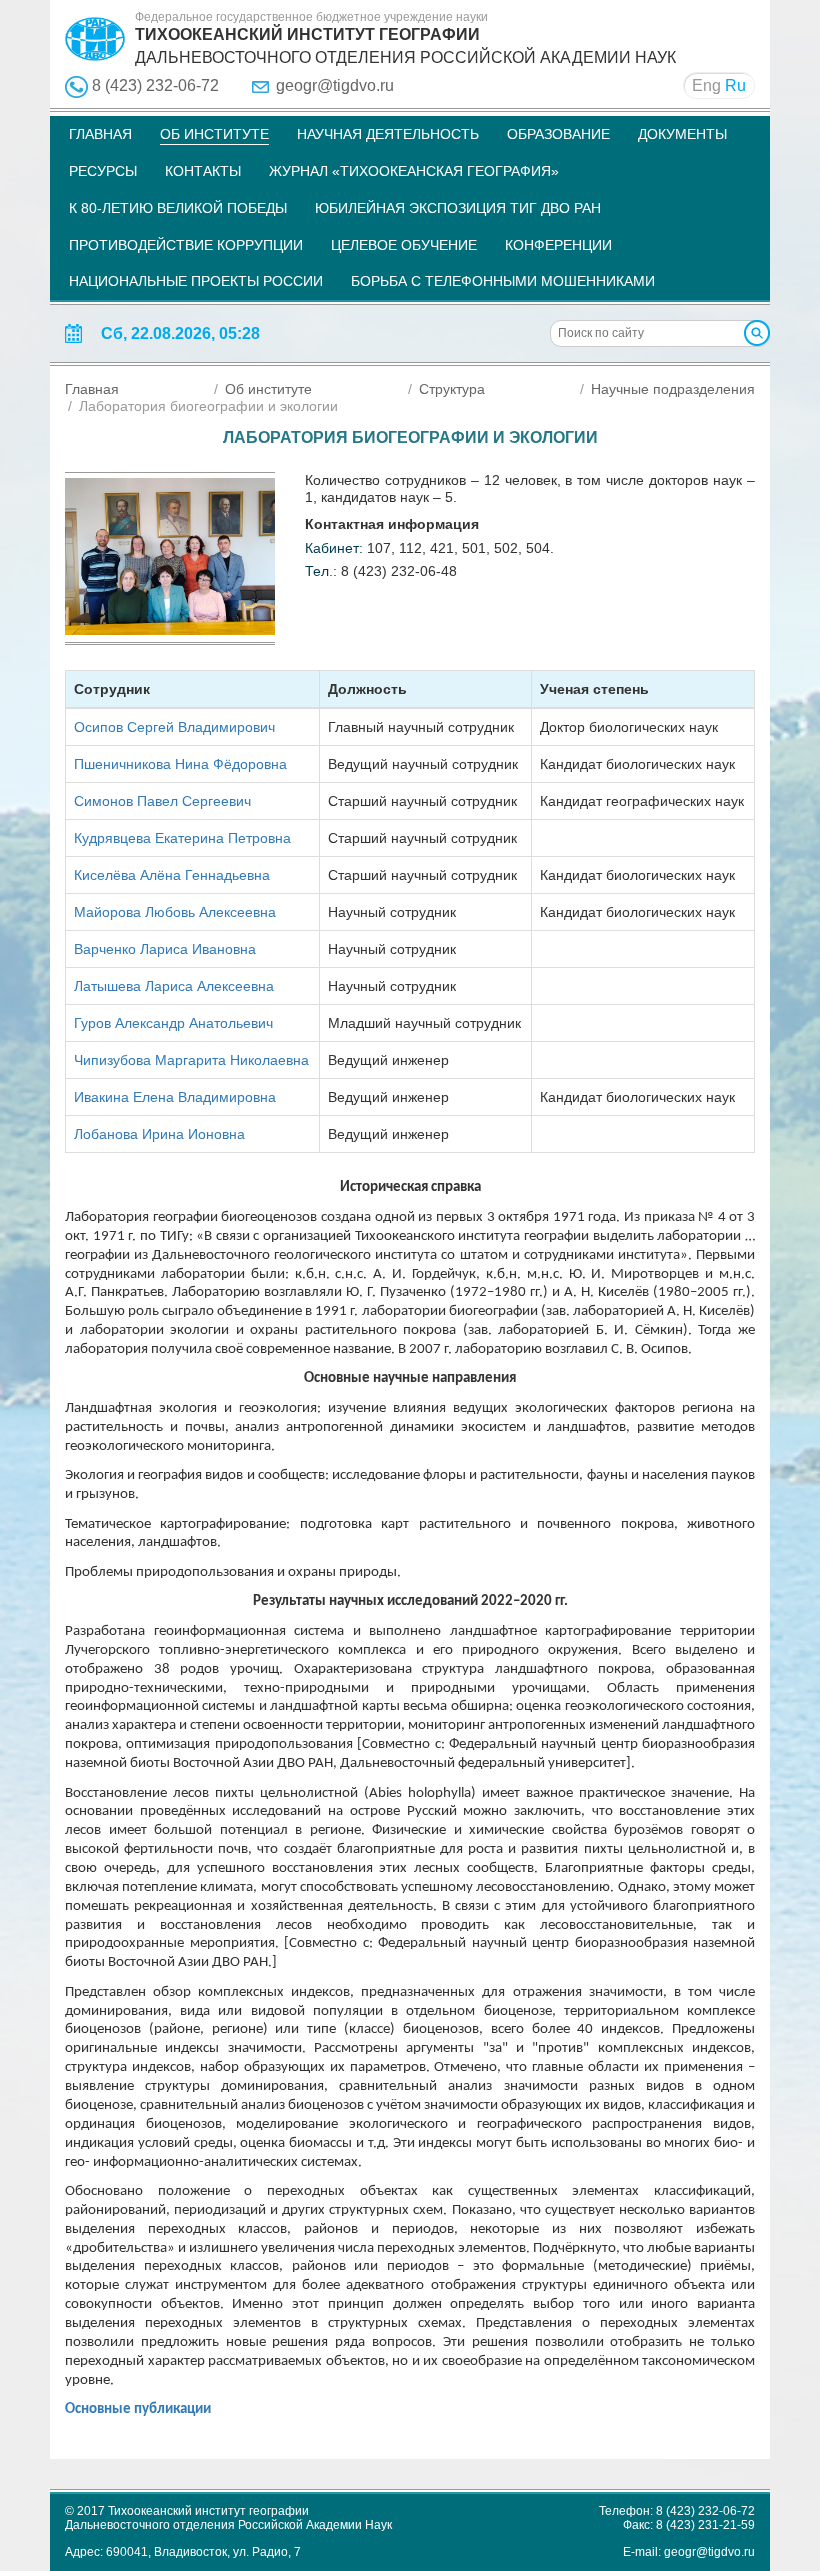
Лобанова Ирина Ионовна (159, 1134)
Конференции (558, 245)
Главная (100, 134)
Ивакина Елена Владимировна (175, 1097)
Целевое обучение (404, 245)
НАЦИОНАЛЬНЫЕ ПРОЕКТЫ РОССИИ (196, 281)
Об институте (214, 134)
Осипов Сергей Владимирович (174, 727)
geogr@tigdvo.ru (335, 85)
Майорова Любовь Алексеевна (175, 912)
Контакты (203, 171)
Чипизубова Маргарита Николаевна (191, 1060)
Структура (452, 389)
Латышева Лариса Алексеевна (174, 986)
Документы (682, 134)
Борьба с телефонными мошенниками (503, 281)
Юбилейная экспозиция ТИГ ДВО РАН (458, 208)
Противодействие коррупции (186, 245)
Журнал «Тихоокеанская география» (414, 171)
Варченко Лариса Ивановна (165, 949)
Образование (558, 134)
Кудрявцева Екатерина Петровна (182, 838)
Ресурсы (103, 171)
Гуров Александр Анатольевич (173, 1023)
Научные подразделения (673, 389)
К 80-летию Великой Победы (178, 208)
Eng (706, 85)
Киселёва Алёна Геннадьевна (172, 875)
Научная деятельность (388, 134)
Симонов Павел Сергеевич (162, 801)
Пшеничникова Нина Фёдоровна (180, 764)
